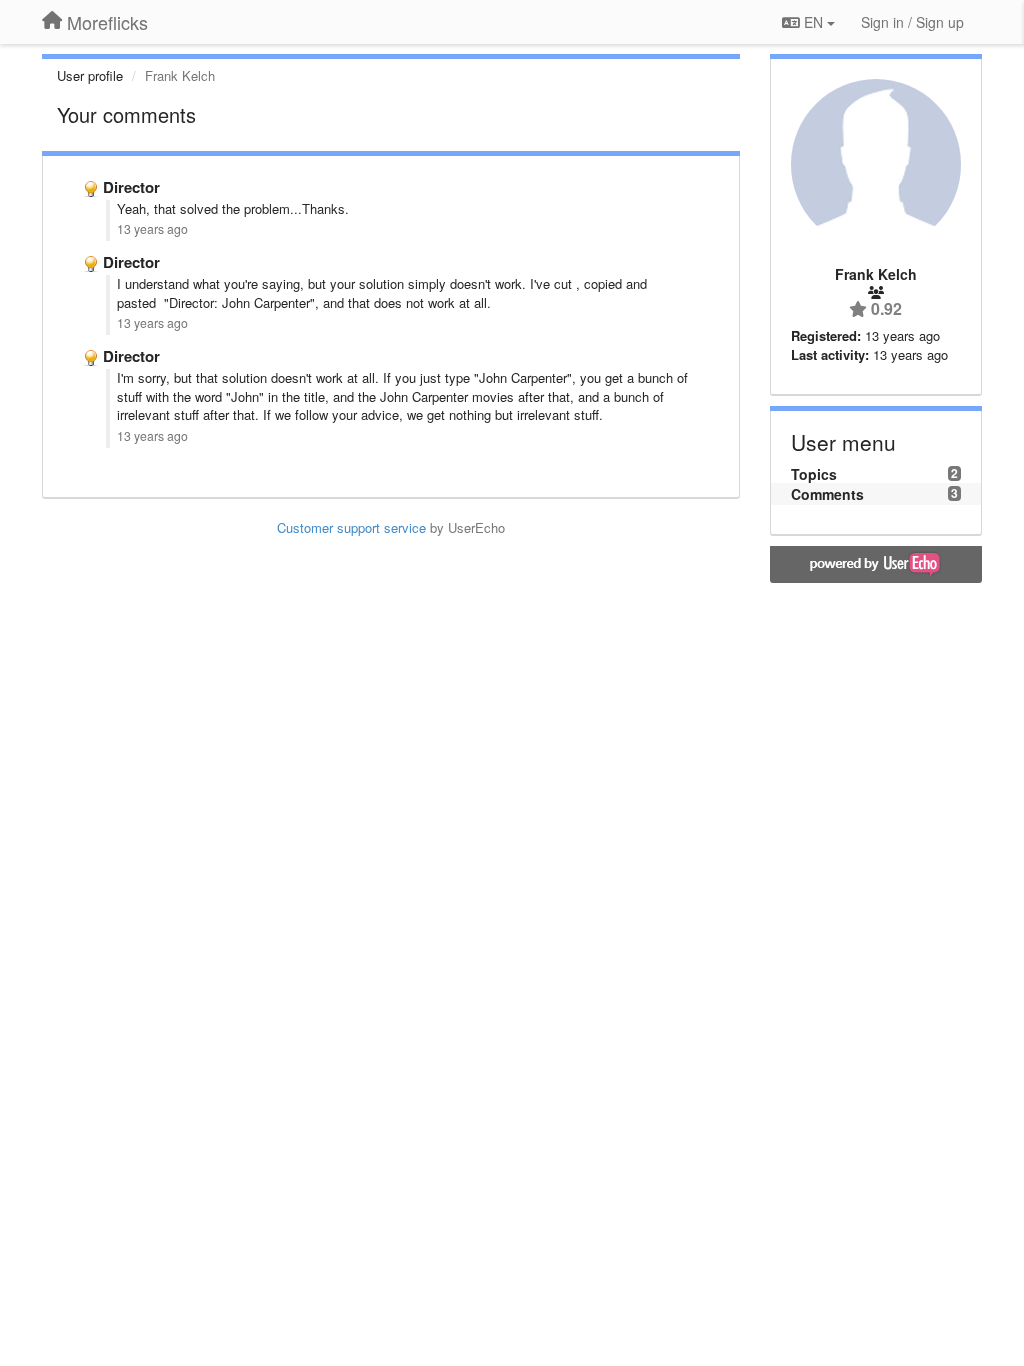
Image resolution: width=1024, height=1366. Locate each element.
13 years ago (152, 229)
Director (131, 187)
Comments (827, 494)
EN (813, 22)
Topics (814, 474)
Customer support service (351, 527)
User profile (90, 75)
